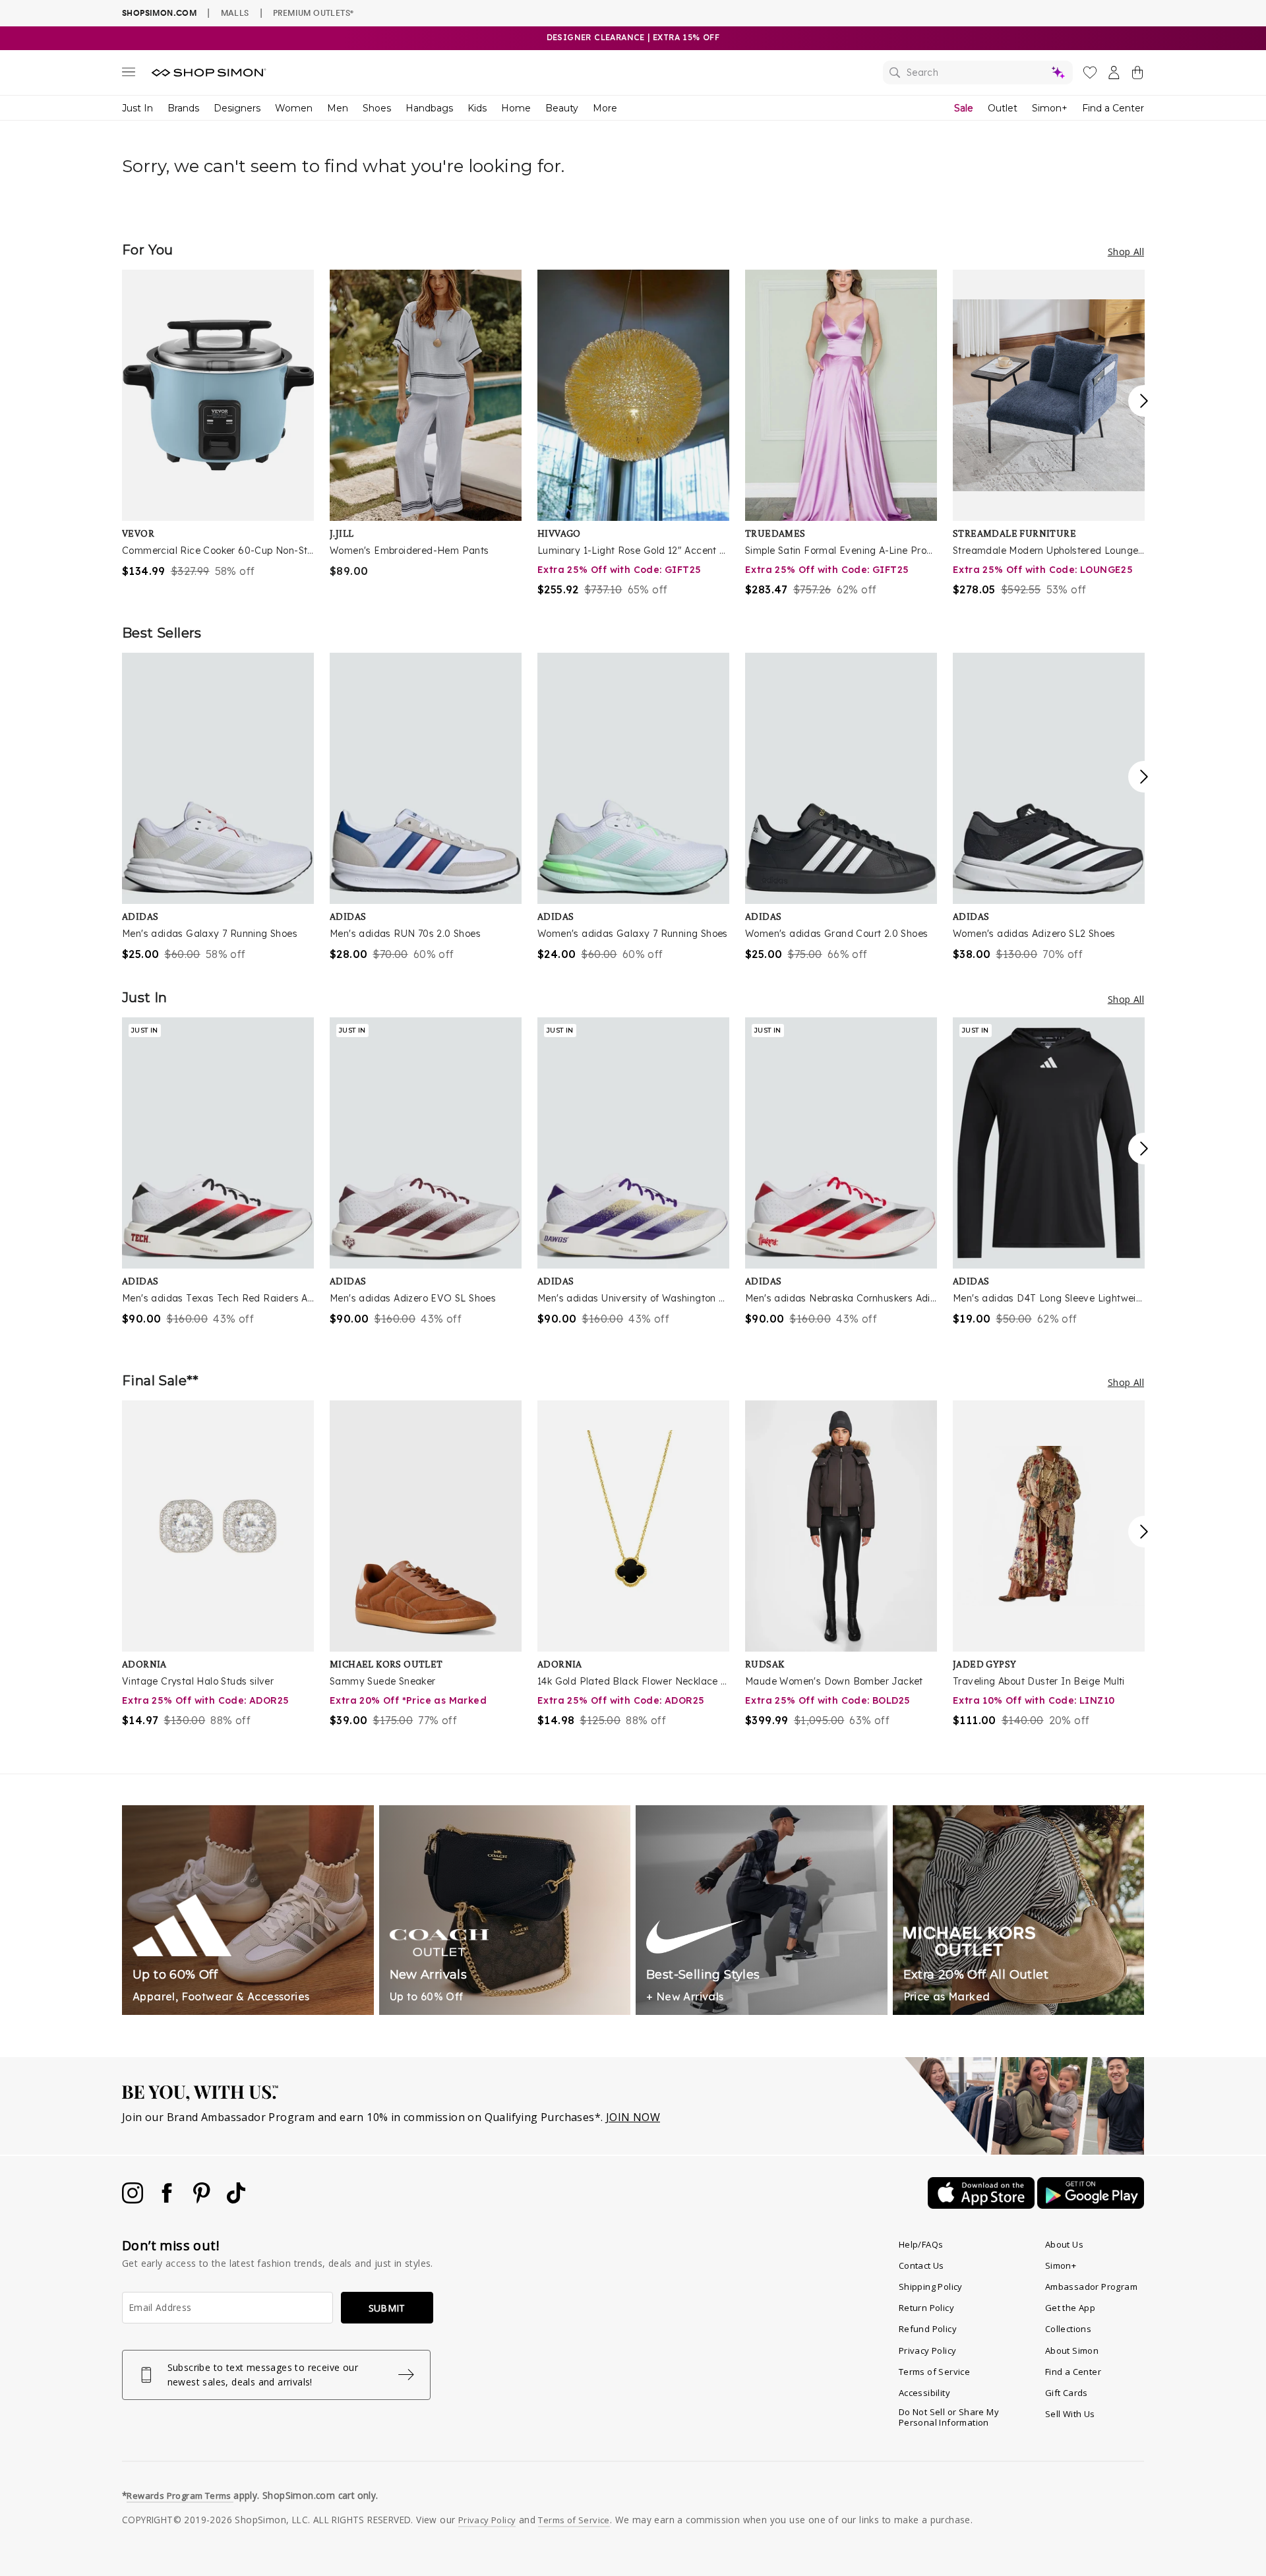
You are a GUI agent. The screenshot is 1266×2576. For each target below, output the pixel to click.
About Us (1064, 2244)
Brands (183, 108)
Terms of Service (934, 2372)
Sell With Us (1070, 2414)
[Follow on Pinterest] (203, 2200)
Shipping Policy (931, 2287)
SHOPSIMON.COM (159, 13)
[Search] (978, 73)
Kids (477, 108)
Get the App (1070, 2308)
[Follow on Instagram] (134, 2200)
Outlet (1003, 108)
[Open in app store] (982, 2205)
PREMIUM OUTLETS (313, 13)
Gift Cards (1067, 2393)
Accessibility (924, 2393)
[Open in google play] (1091, 2205)
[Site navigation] (129, 75)
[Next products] (1144, 401)
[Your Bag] (1137, 75)
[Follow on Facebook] (168, 2200)
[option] (218, 424)
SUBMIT (387, 2308)
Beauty (562, 108)
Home (516, 108)
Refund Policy (928, 2329)
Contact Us (921, 2265)
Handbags (429, 108)
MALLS (235, 13)
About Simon (1072, 2351)
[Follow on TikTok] (236, 2200)
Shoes (377, 108)
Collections (1068, 2329)
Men (338, 108)
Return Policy (926, 2308)
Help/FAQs (921, 2244)
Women (294, 108)
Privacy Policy (928, 2351)
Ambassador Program (1091, 2287)
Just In (137, 108)
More (605, 108)
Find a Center (1113, 108)
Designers (237, 108)
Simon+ (1050, 108)
